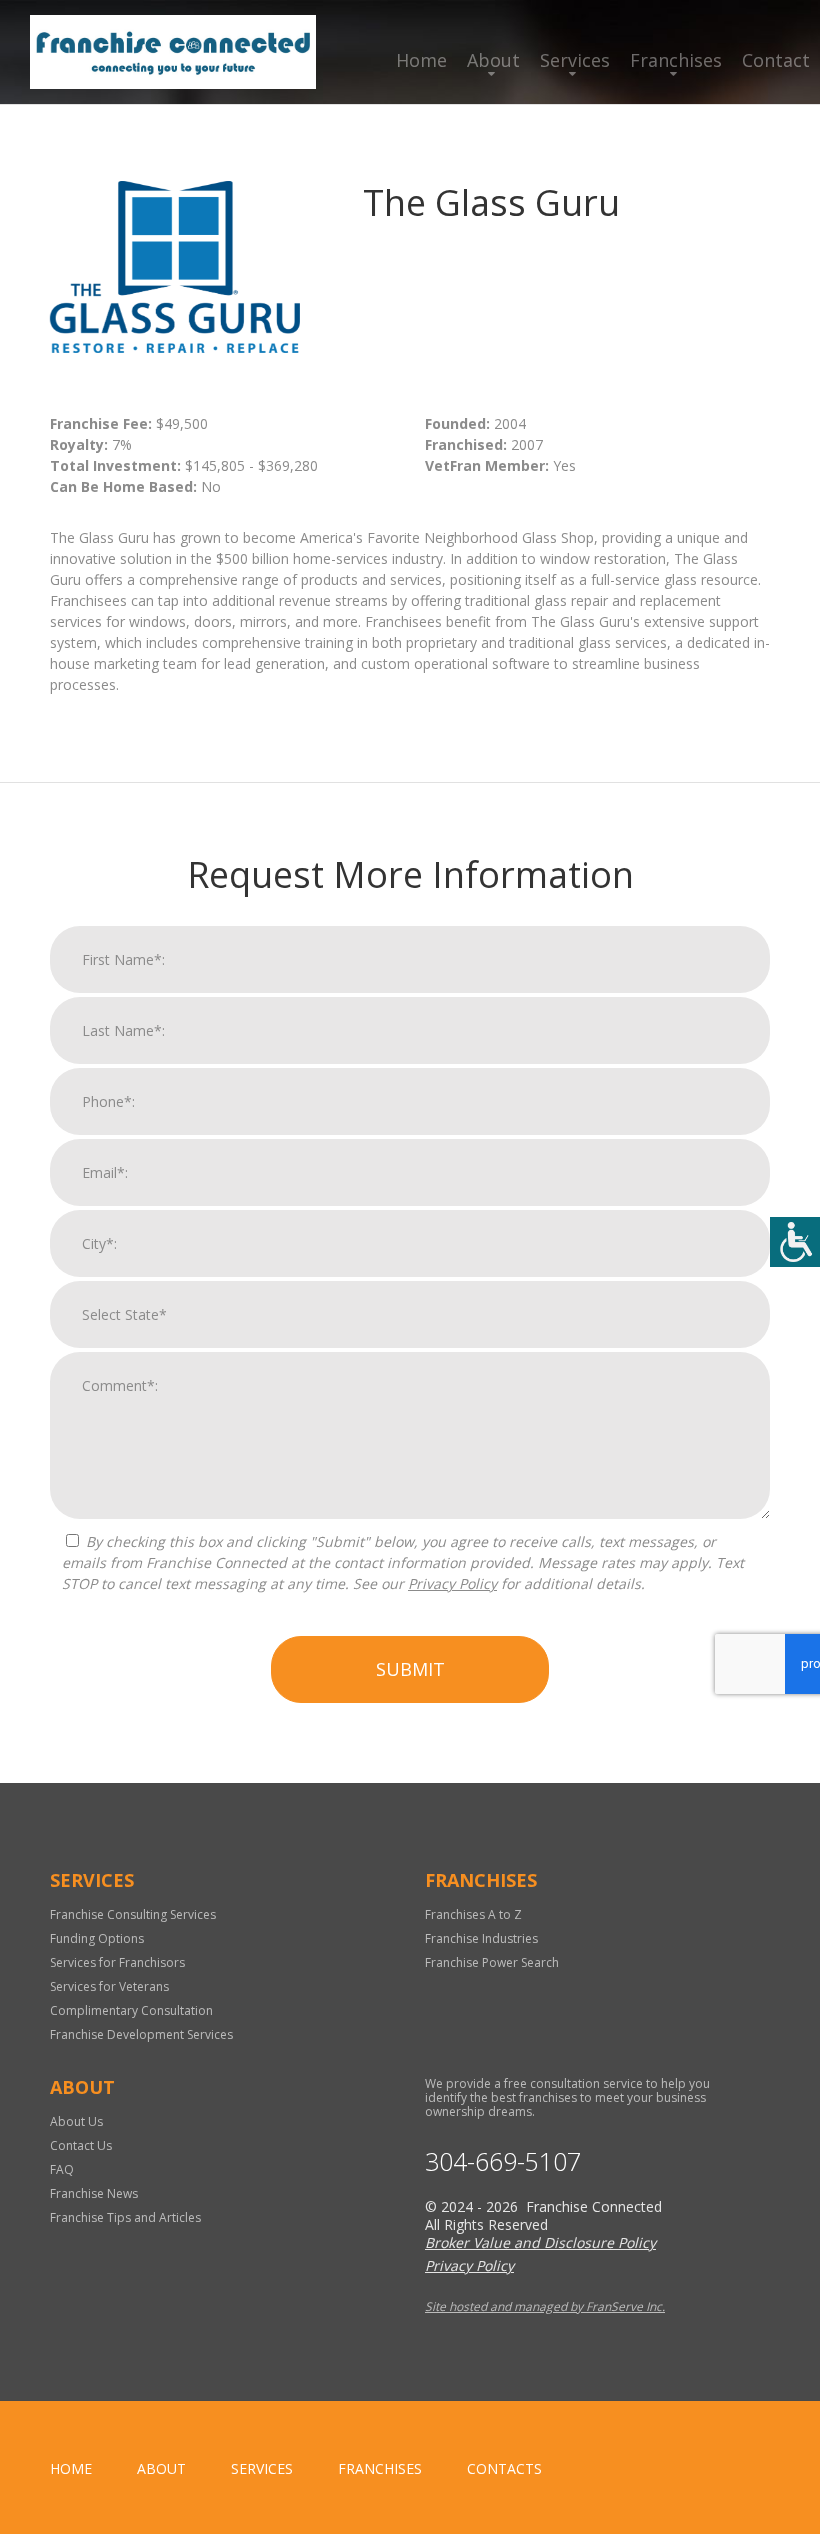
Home (421, 60)
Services (575, 60)
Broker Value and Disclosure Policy (540, 2242)
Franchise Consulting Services (133, 1914)
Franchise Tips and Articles (125, 2217)
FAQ (62, 2169)
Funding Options (97, 1938)
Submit (410, 1669)
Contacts (504, 2468)
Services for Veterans (109, 1986)
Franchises (676, 60)
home (71, 2468)
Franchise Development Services (141, 2034)
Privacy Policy (452, 1583)
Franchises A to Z (473, 1914)
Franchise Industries (481, 1938)
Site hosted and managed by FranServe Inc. (545, 2306)
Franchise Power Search (492, 1962)
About (493, 60)
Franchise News (94, 2193)
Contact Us (81, 2145)
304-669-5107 (503, 2161)
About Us (76, 2121)
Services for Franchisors (117, 1962)
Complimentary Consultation (131, 2010)
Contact (776, 60)
